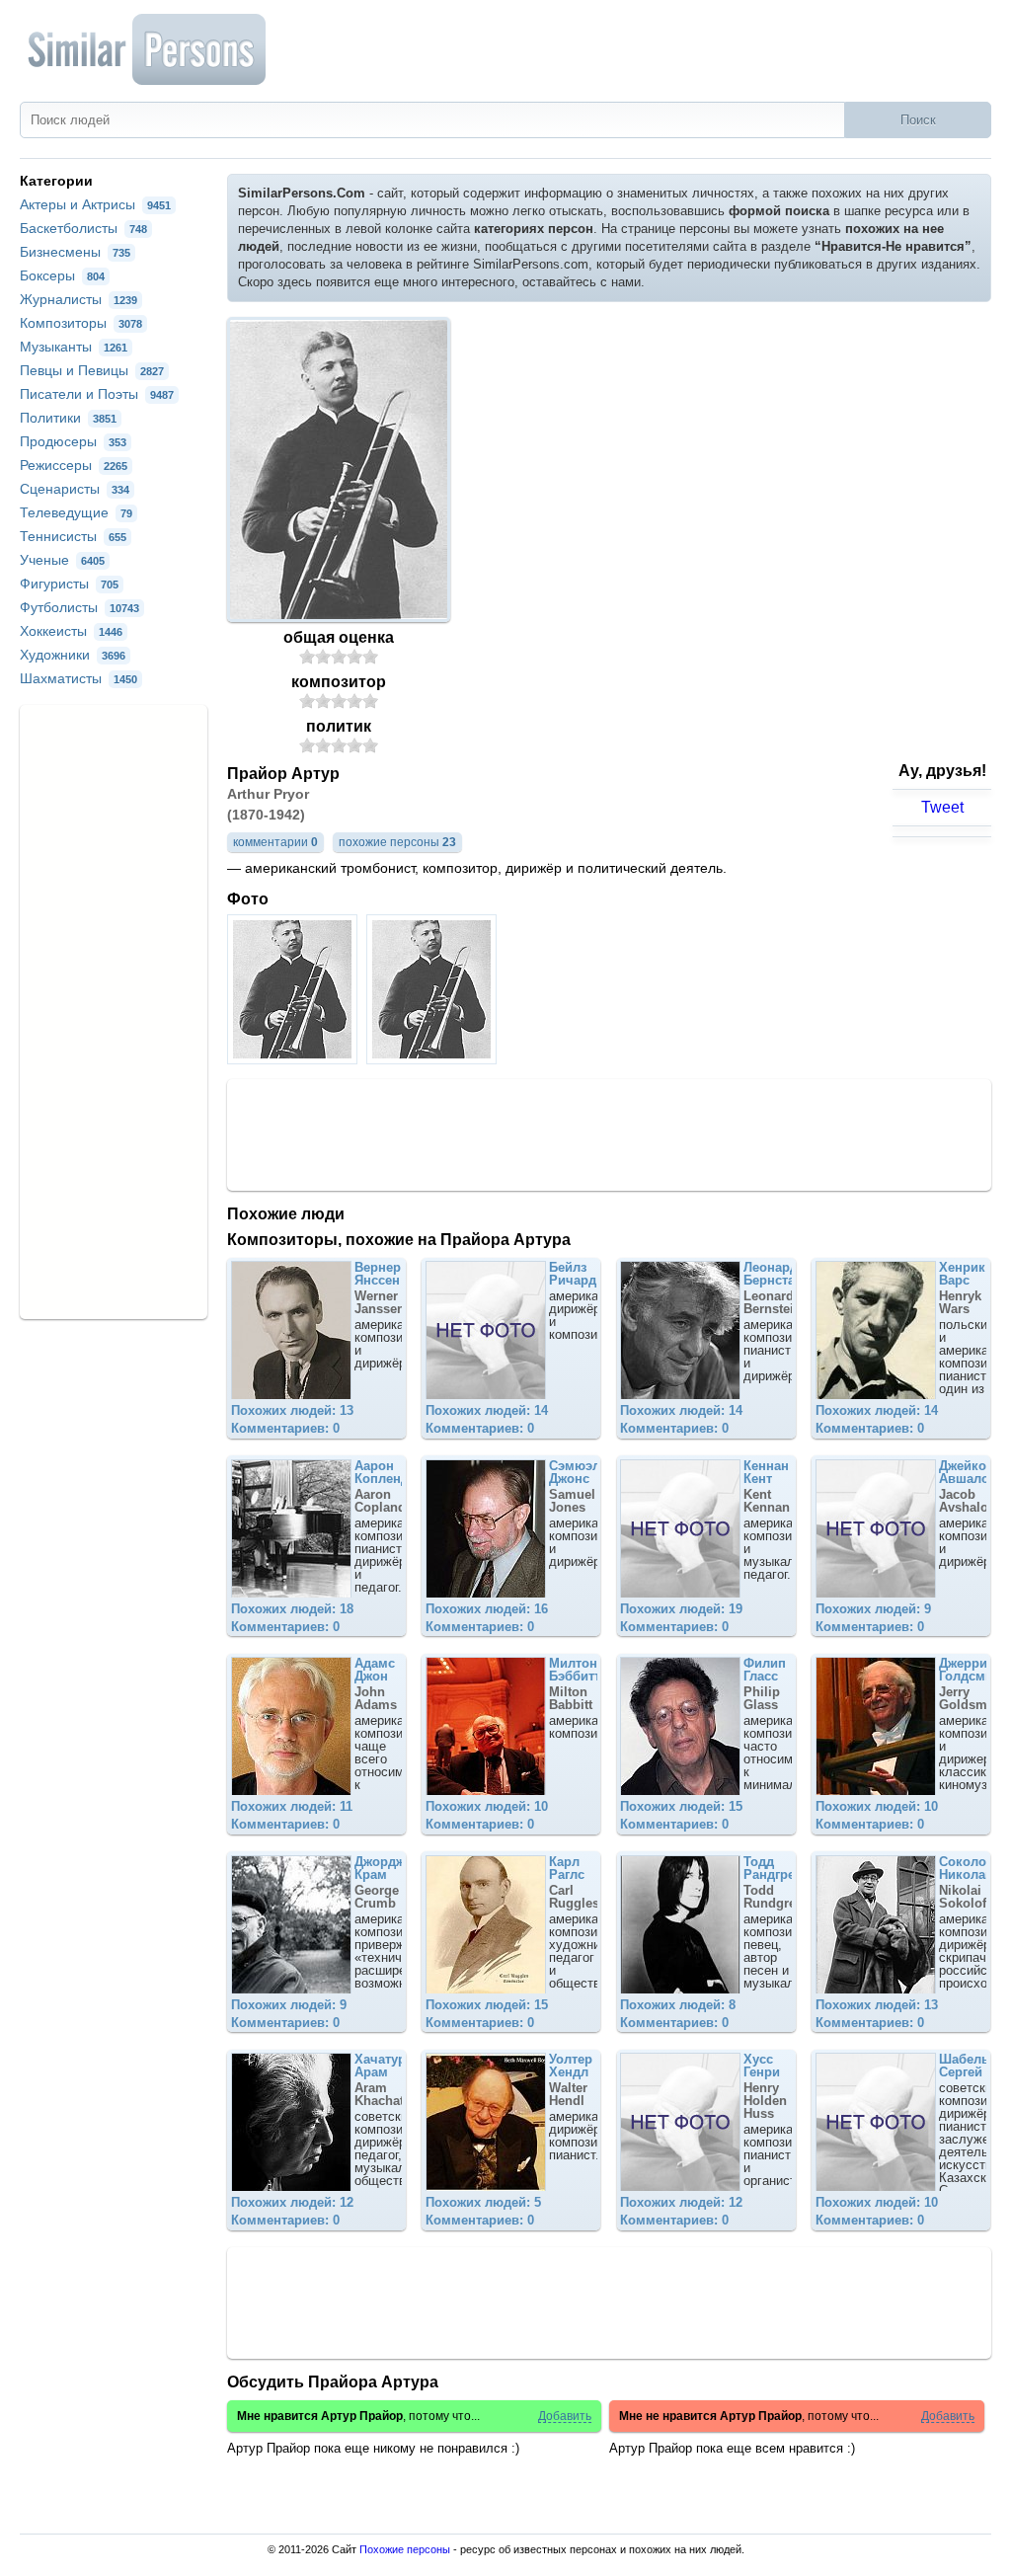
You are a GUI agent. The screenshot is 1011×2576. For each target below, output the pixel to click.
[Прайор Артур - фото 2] (434, 1059)
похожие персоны (397, 842)
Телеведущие (76, 512)
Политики (68, 418)
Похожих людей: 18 (292, 1609)
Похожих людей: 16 (487, 1609)
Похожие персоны (405, 2549)
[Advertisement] (609, 1133)
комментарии (275, 842)
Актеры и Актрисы (95, 204)
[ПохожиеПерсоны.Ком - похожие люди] (148, 49)
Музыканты (74, 347)
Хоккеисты (71, 631)
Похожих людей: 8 (678, 2005)
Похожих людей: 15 (681, 1806)
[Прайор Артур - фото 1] (295, 1059)
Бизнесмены (75, 252)
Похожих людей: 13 (292, 1410)
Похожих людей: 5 (483, 2202)
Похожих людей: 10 (487, 1806)
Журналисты (78, 299)
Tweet (942, 807)
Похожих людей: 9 (873, 1609)
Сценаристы (75, 489)
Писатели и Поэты (97, 394)
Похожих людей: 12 (292, 2202)
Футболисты (79, 607)
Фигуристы (69, 584)
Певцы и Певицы (92, 370)
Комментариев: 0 (285, 1428)
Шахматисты (78, 678)
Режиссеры (74, 465)
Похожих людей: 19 (681, 1609)
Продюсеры (73, 441)
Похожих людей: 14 (487, 1410)
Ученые (62, 560)
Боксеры (62, 275)
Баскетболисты (83, 228)
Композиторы (81, 323)
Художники (73, 655)
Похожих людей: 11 (292, 1806)
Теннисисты (73, 536)
